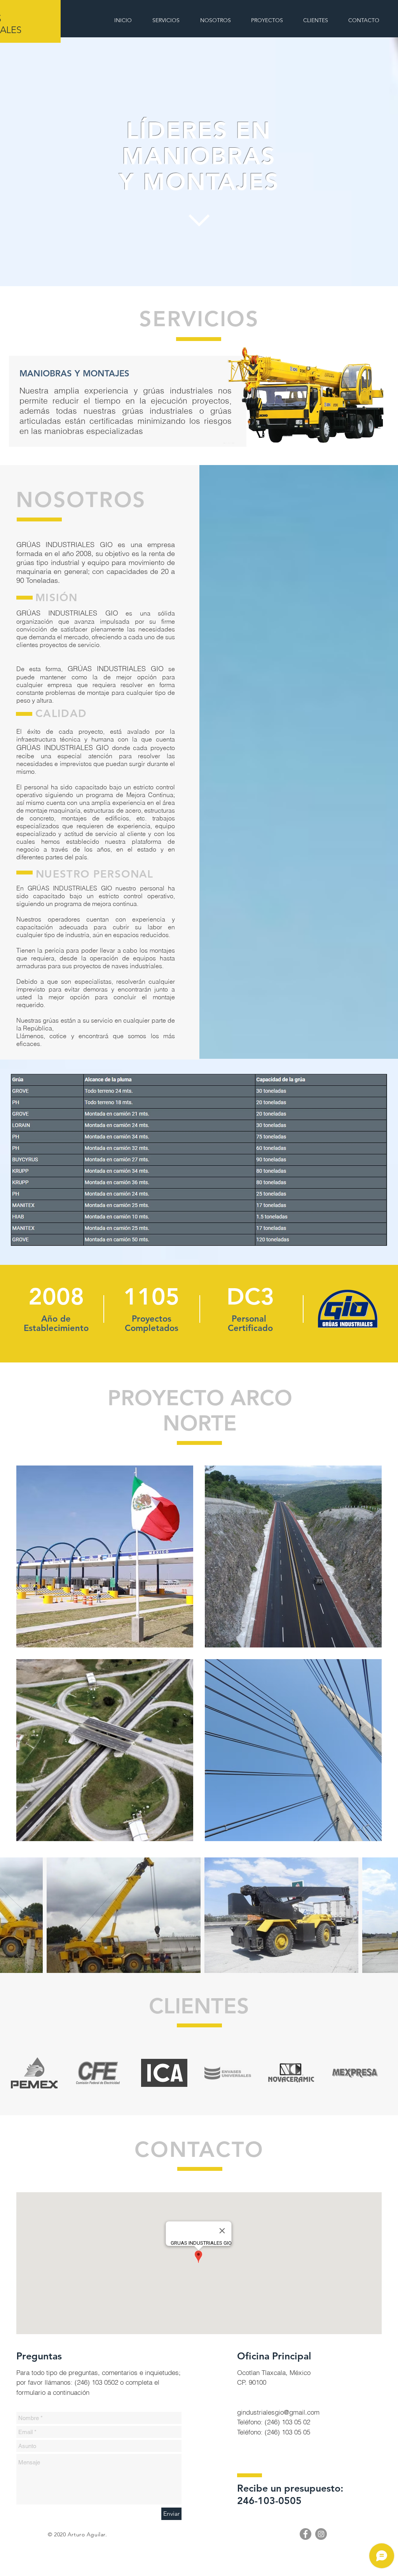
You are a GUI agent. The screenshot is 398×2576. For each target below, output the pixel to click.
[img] (105, 1556)
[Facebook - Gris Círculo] (305, 2534)
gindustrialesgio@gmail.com (278, 2412)
